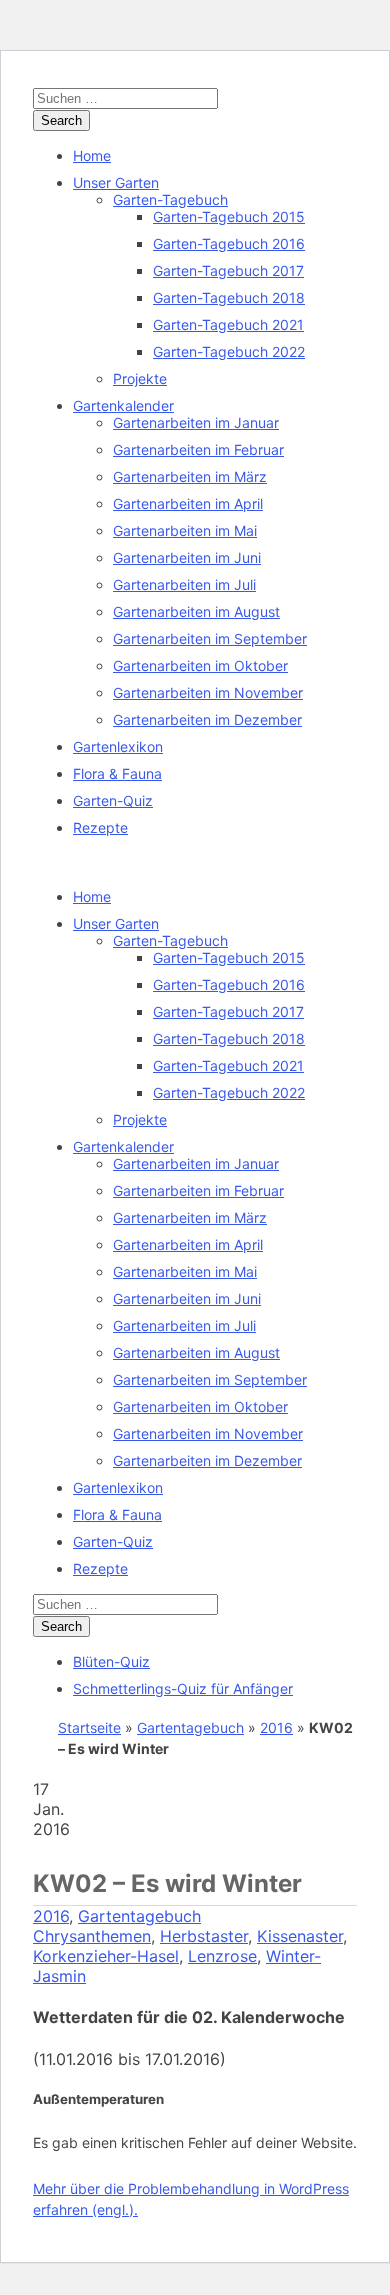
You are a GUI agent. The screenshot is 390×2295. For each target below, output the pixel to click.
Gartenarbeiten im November (208, 692)
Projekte (140, 378)
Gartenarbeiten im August (196, 611)
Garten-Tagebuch (170, 199)
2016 (276, 1727)
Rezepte (100, 827)
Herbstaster (204, 1936)
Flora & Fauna (117, 773)
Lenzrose (222, 1956)
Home (92, 155)
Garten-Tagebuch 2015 (229, 216)
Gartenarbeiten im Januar (196, 422)
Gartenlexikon (118, 746)
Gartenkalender (123, 405)
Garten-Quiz (113, 800)
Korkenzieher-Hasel (106, 1956)
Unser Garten (116, 182)
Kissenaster (300, 1936)
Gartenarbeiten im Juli (184, 584)
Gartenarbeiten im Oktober (200, 665)
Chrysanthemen (92, 1936)
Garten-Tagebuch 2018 (229, 297)
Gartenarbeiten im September (210, 638)
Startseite (89, 1727)
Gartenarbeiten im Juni (187, 557)
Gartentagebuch (190, 1727)
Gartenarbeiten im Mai (185, 530)
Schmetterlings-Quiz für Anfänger (183, 1688)
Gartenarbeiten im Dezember (207, 719)
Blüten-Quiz (111, 1661)
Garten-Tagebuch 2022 (229, 351)
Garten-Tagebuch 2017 (228, 270)
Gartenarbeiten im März (190, 476)
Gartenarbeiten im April (188, 503)
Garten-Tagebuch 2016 (229, 243)
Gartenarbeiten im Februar (198, 449)
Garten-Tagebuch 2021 (228, 324)
